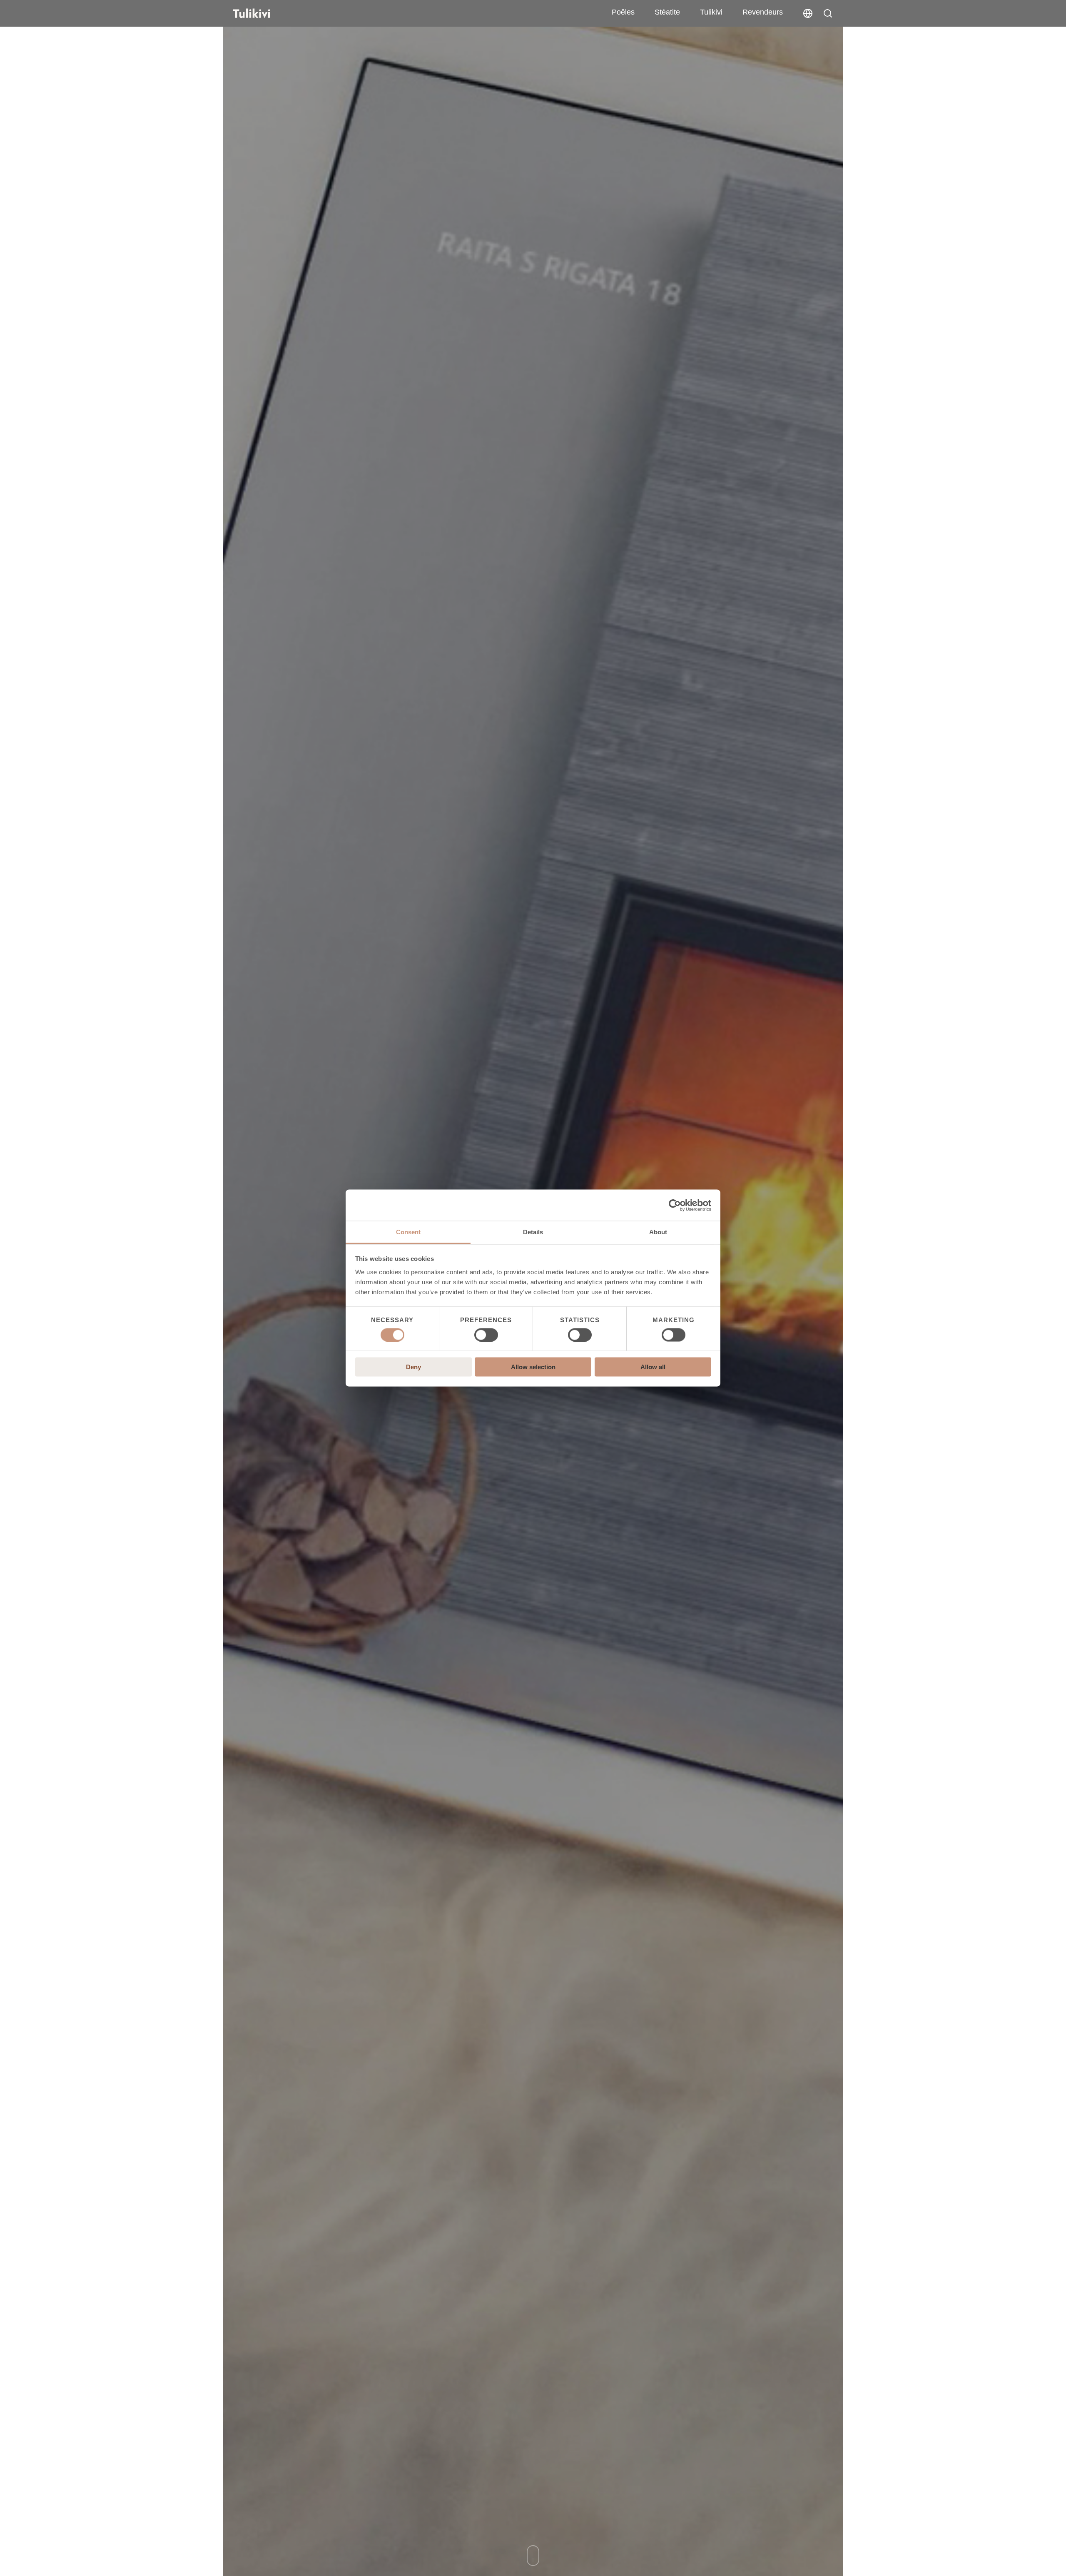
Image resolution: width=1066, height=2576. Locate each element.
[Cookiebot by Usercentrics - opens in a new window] (675, 1205)
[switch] (486, 1335)
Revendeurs (763, 12)
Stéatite (667, 12)
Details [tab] (533, 1232)
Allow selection (533, 1367)
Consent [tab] (408, 1232)
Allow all (653, 1367)
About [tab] (658, 1232)
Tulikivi (711, 12)
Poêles (623, 12)
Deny (413, 1367)
